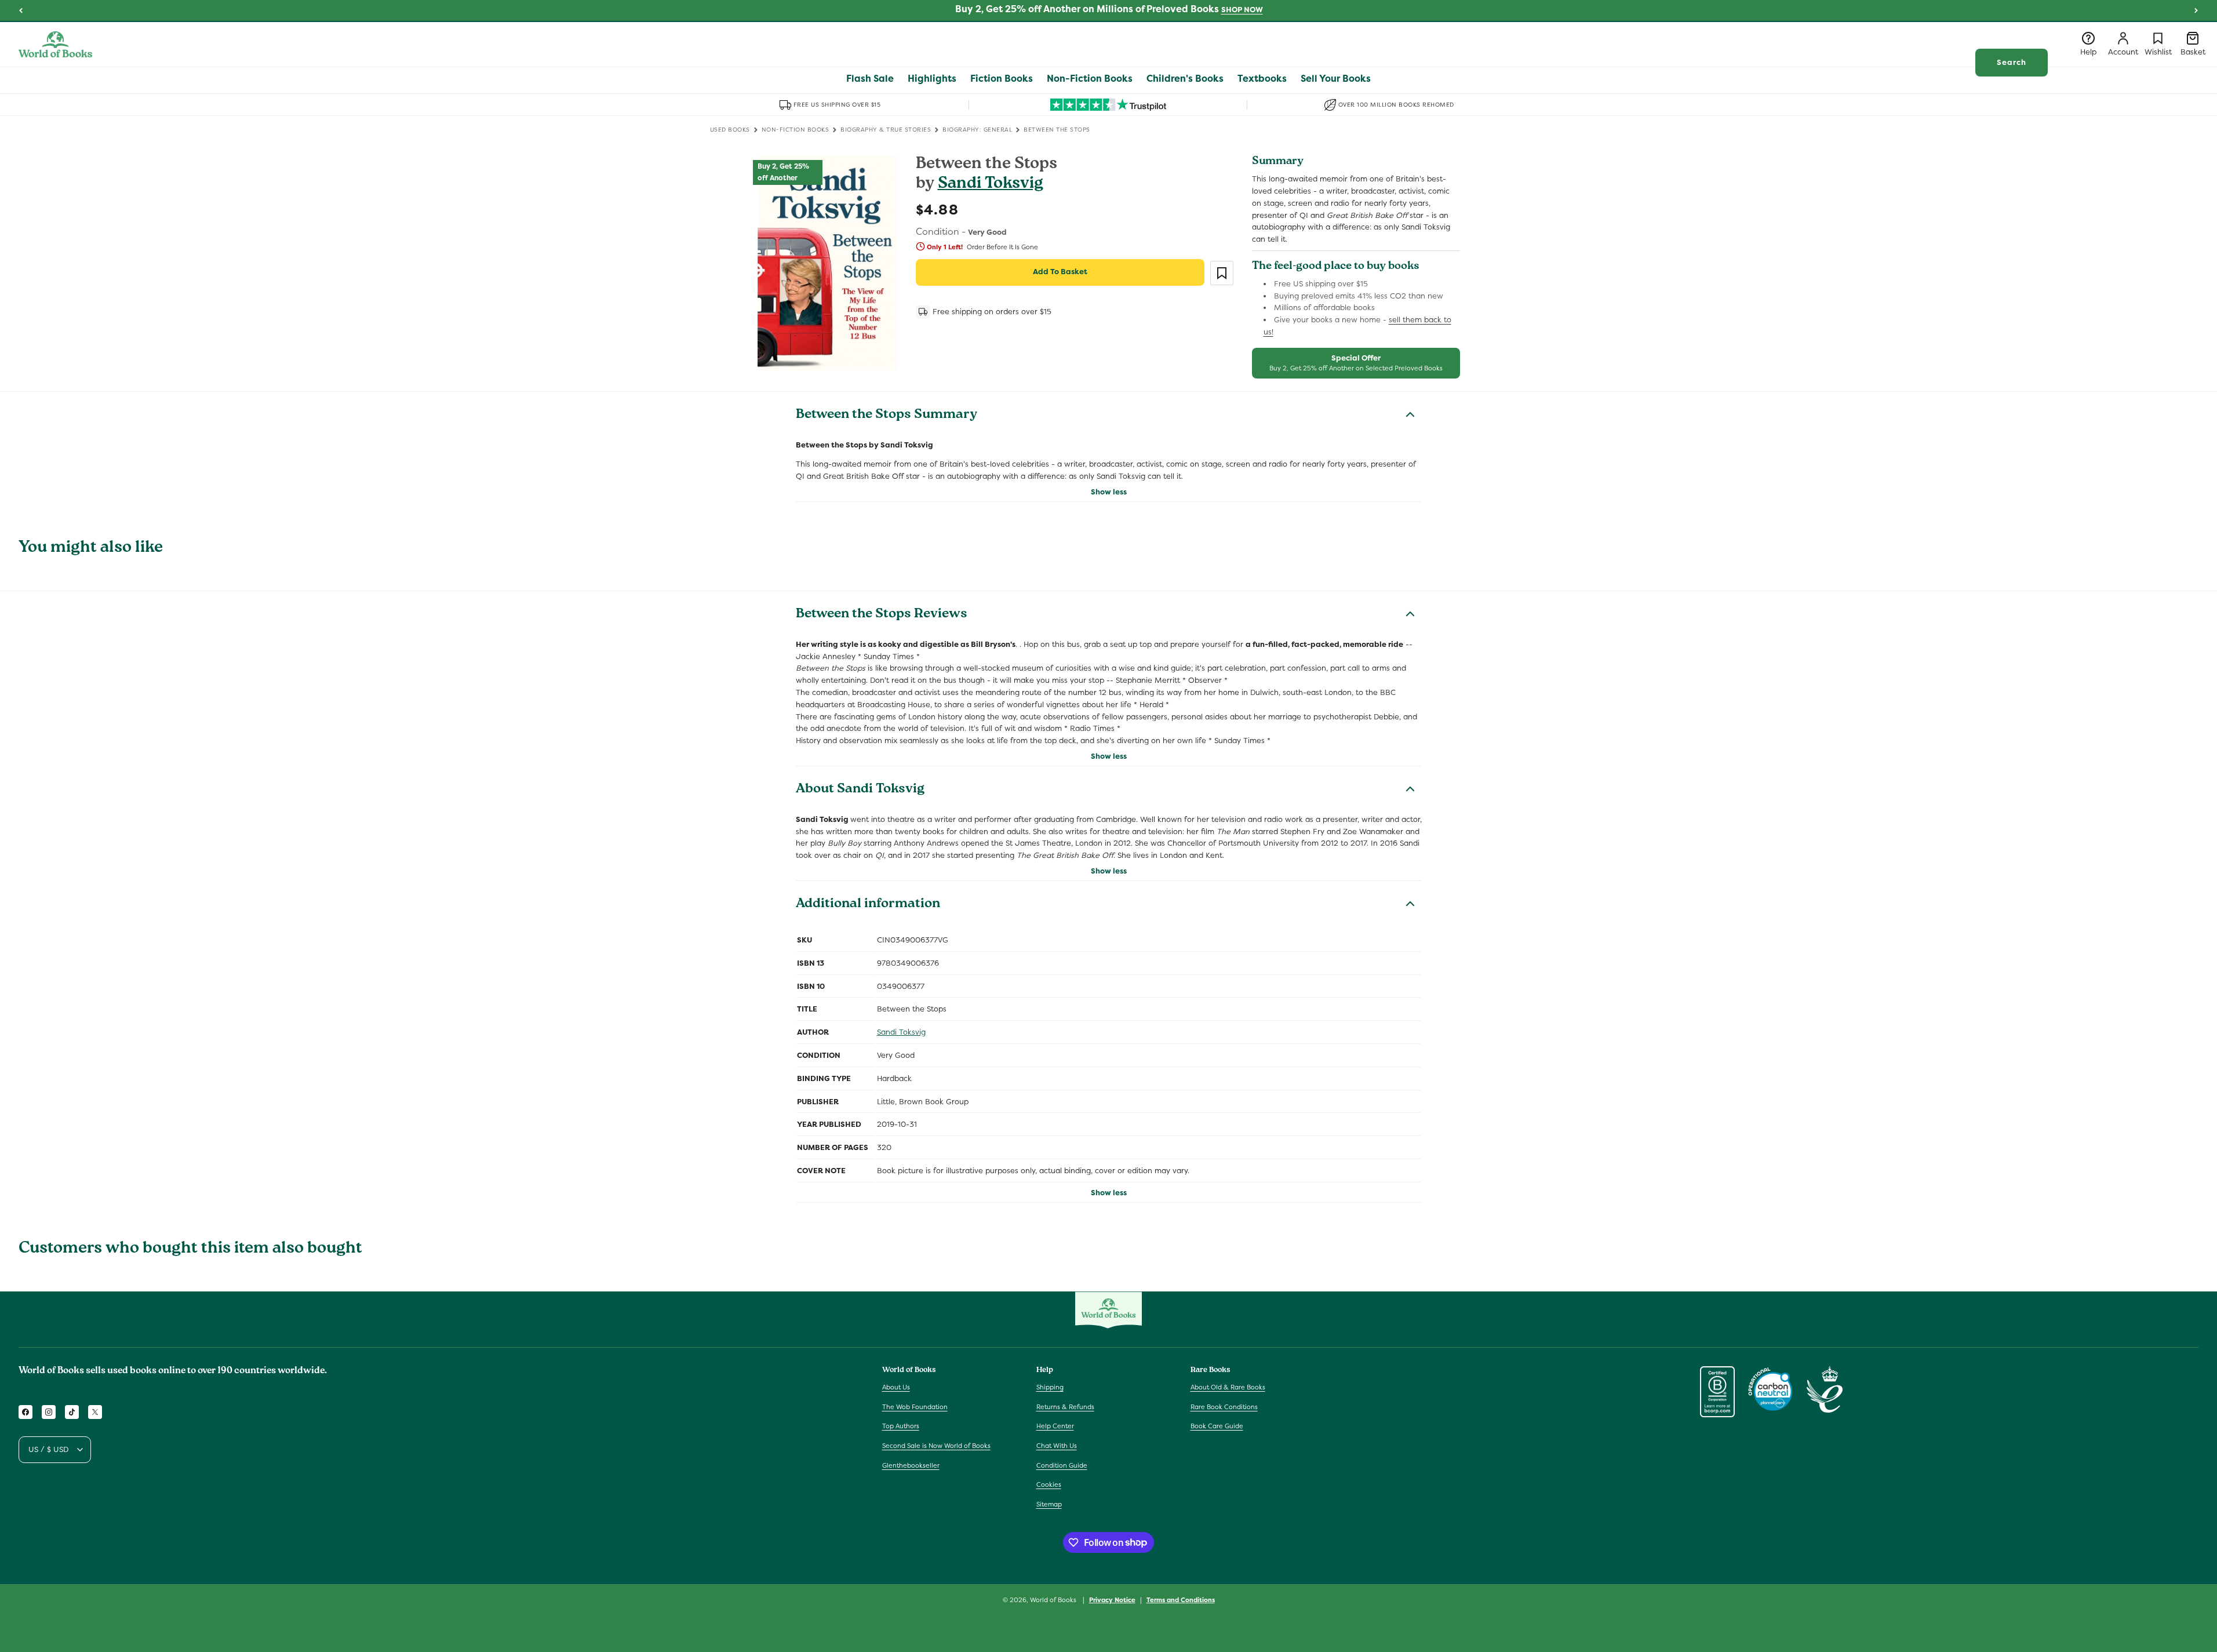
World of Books (1054, 1600)
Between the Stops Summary (887, 416)
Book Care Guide (1217, 1427)
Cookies (1049, 1484)
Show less (1109, 492)
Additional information (868, 905)
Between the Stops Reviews (882, 615)
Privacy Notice (1112, 1599)
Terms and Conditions (1181, 1599)
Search (2012, 62)
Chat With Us (1057, 1446)
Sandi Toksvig (991, 185)
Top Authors (901, 1427)
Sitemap (1049, 1504)
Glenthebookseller (911, 1465)
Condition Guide (1062, 1465)
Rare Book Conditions (1224, 1407)
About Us (896, 1387)
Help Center (1055, 1427)
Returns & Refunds (1065, 1407)
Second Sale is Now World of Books (936, 1446)
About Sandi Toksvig (860, 790)
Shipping (1050, 1387)
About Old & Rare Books (1228, 1387)
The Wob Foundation (915, 1407)
